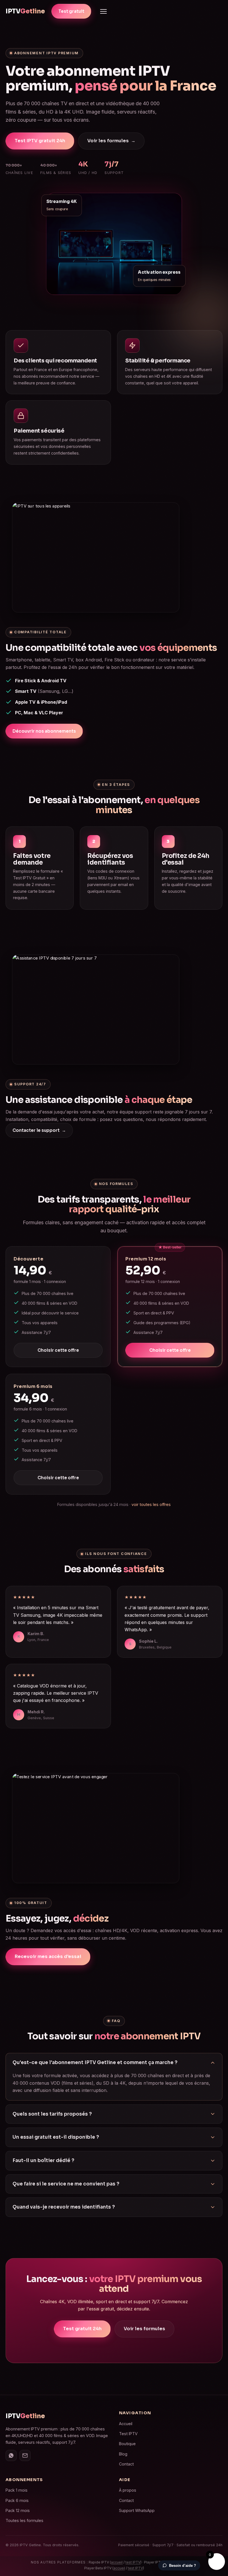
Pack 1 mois (17, 2490)
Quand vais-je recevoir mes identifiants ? (64, 2207)
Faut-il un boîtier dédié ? (43, 2161)
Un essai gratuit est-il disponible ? (56, 2137)
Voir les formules (111, 141)
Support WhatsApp (137, 2510)
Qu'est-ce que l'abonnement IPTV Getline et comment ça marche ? (95, 2063)
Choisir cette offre (58, 1350)
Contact (126, 2464)
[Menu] (103, 11)
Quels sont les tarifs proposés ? (52, 2114)
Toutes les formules (24, 2520)
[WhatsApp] (11, 2455)
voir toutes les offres (151, 1504)
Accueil (126, 2424)
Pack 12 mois (18, 2510)
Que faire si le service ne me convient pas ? (66, 2184)
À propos (128, 2490)
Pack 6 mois (17, 2500)
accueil (117, 2562)
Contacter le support (39, 1130)
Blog (123, 2454)
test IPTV (133, 2562)
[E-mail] (25, 2455)
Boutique (127, 2444)
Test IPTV (128, 2434)
